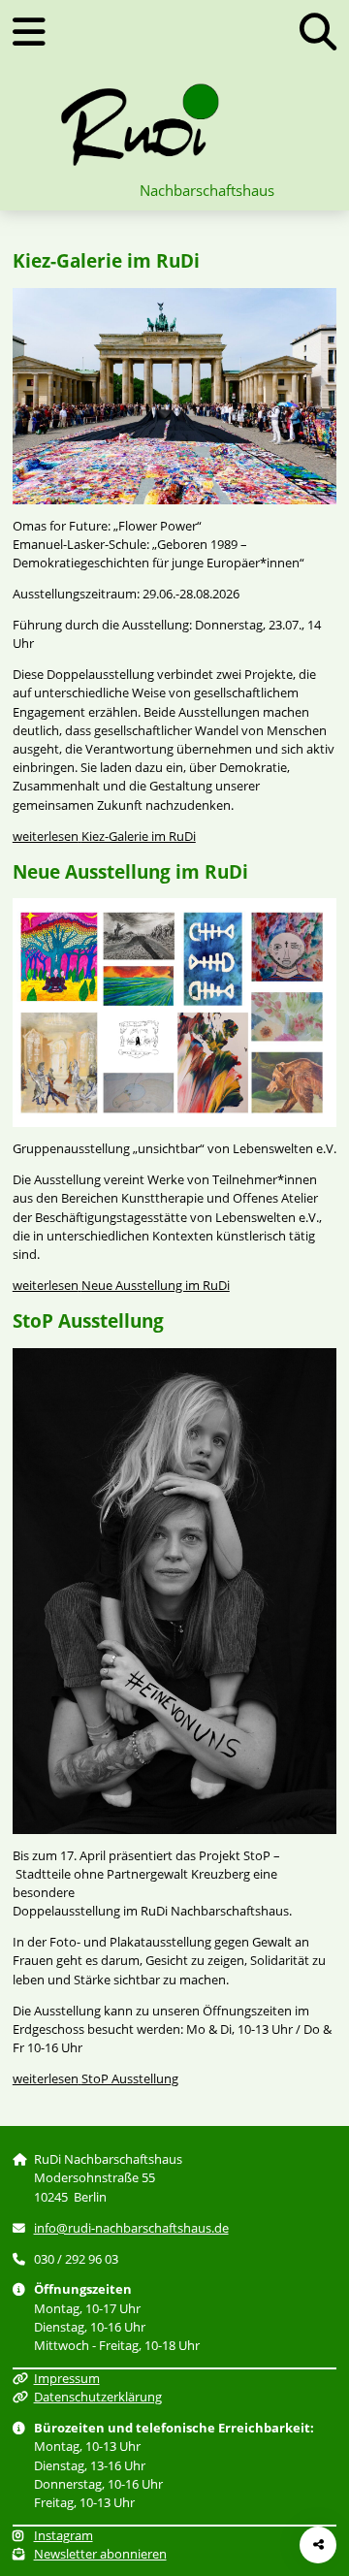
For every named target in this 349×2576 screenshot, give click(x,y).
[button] (318, 32)
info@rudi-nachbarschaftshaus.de (131, 2228)
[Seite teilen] (318, 2545)
